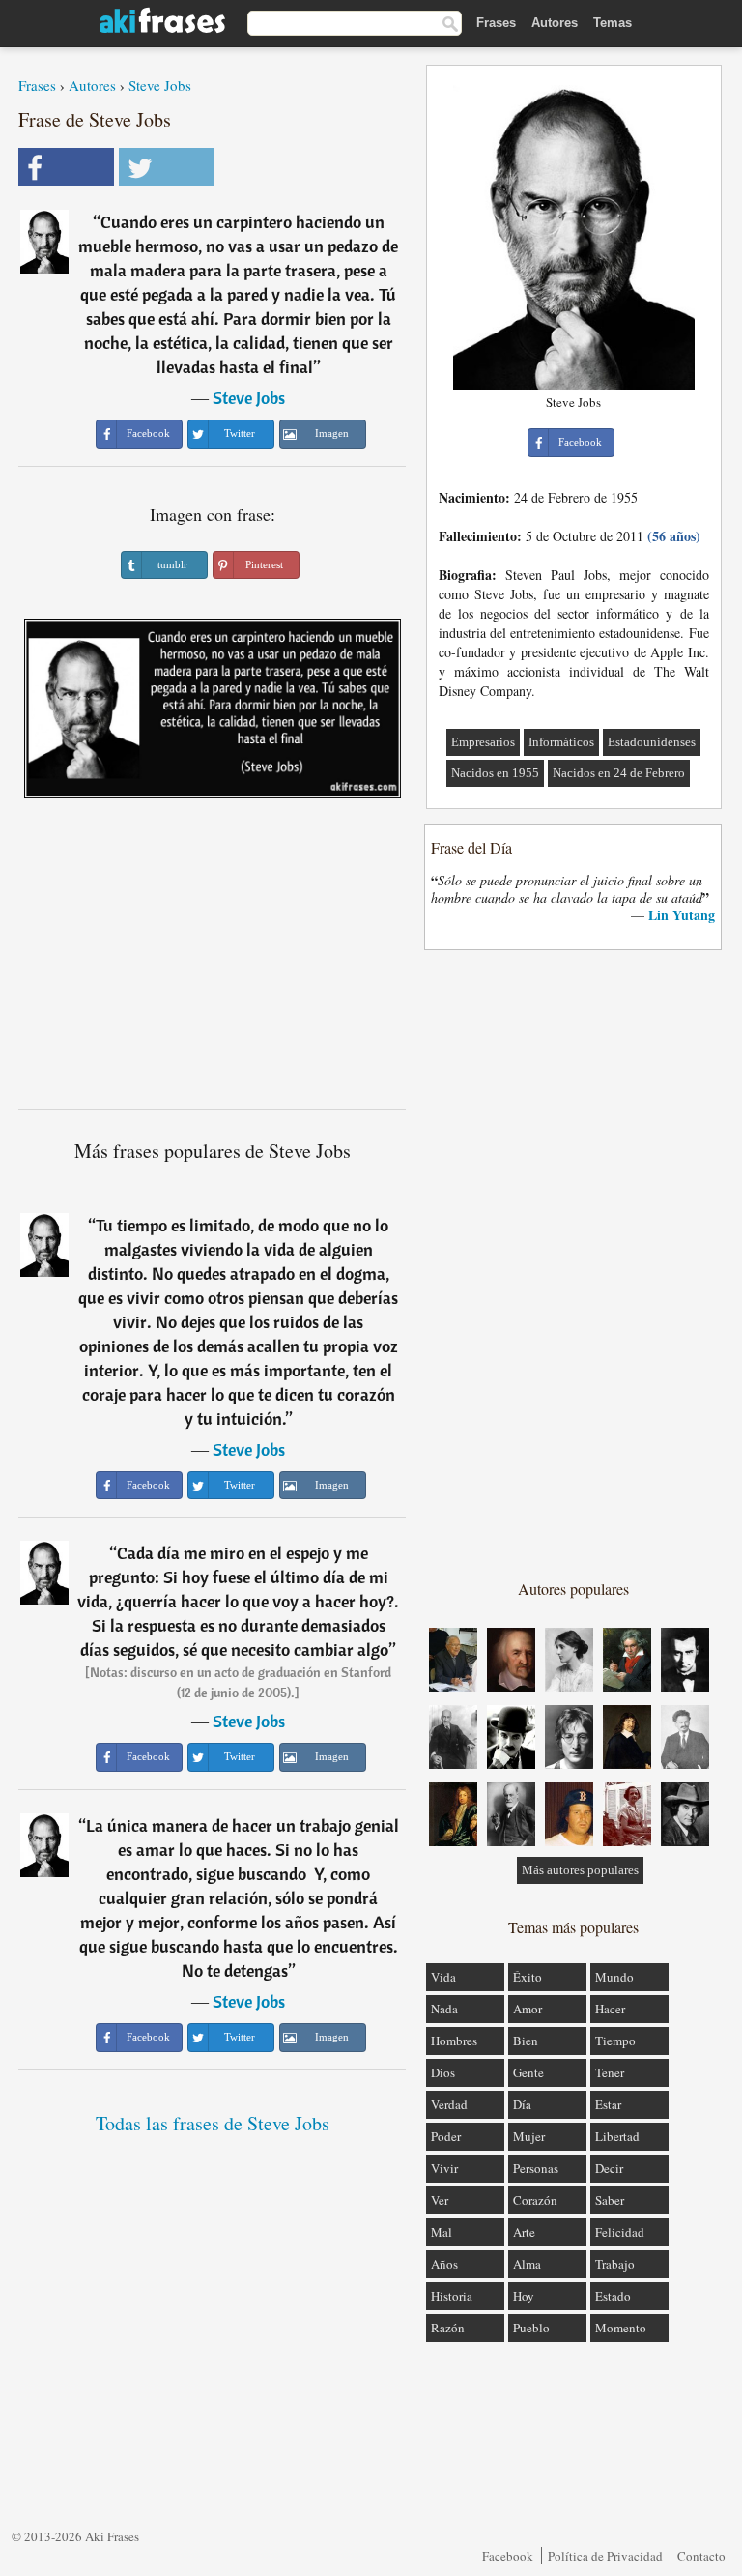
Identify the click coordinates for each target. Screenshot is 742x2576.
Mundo (614, 1977)
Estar (608, 2104)
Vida (443, 1977)
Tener (610, 2072)
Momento (621, 2328)
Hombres (454, 2041)
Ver (440, 2200)
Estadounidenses (652, 742)
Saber (610, 2200)
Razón (448, 2328)
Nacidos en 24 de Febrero (619, 773)
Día (522, 2104)
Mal (442, 2232)
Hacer (610, 2009)
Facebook (508, 2556)
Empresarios (483, 742)
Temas (613, 23)
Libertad (617, 2136)
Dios (443, 2072)
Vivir (444, 2168)
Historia (452, 2296)
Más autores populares (580, 1870)
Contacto (701, 2556)
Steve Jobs (160, 85)
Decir (609, 2168)
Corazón (535, 2200)
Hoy (524, 2296)
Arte (524, 2232)
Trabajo (615, 2264)
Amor (528, 2009)
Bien (526, 2041)
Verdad (449, 2104)
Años (444, 2264)
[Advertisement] (213, 961)
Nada (444, 2009)
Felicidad (620, 2232)
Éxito (528, 1977)
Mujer (529, 2136)
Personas (536, 2168)
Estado (613, 2296)
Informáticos (561, 742)
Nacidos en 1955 (495, 773)
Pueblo (531, 2328)
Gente (528, 2072)
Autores (555, 23)
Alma (527, 2264)
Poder (446, 2136)
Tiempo (615, 2041)
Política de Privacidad (605, 2556)
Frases (496, 23)
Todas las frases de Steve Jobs (213, 2123)
